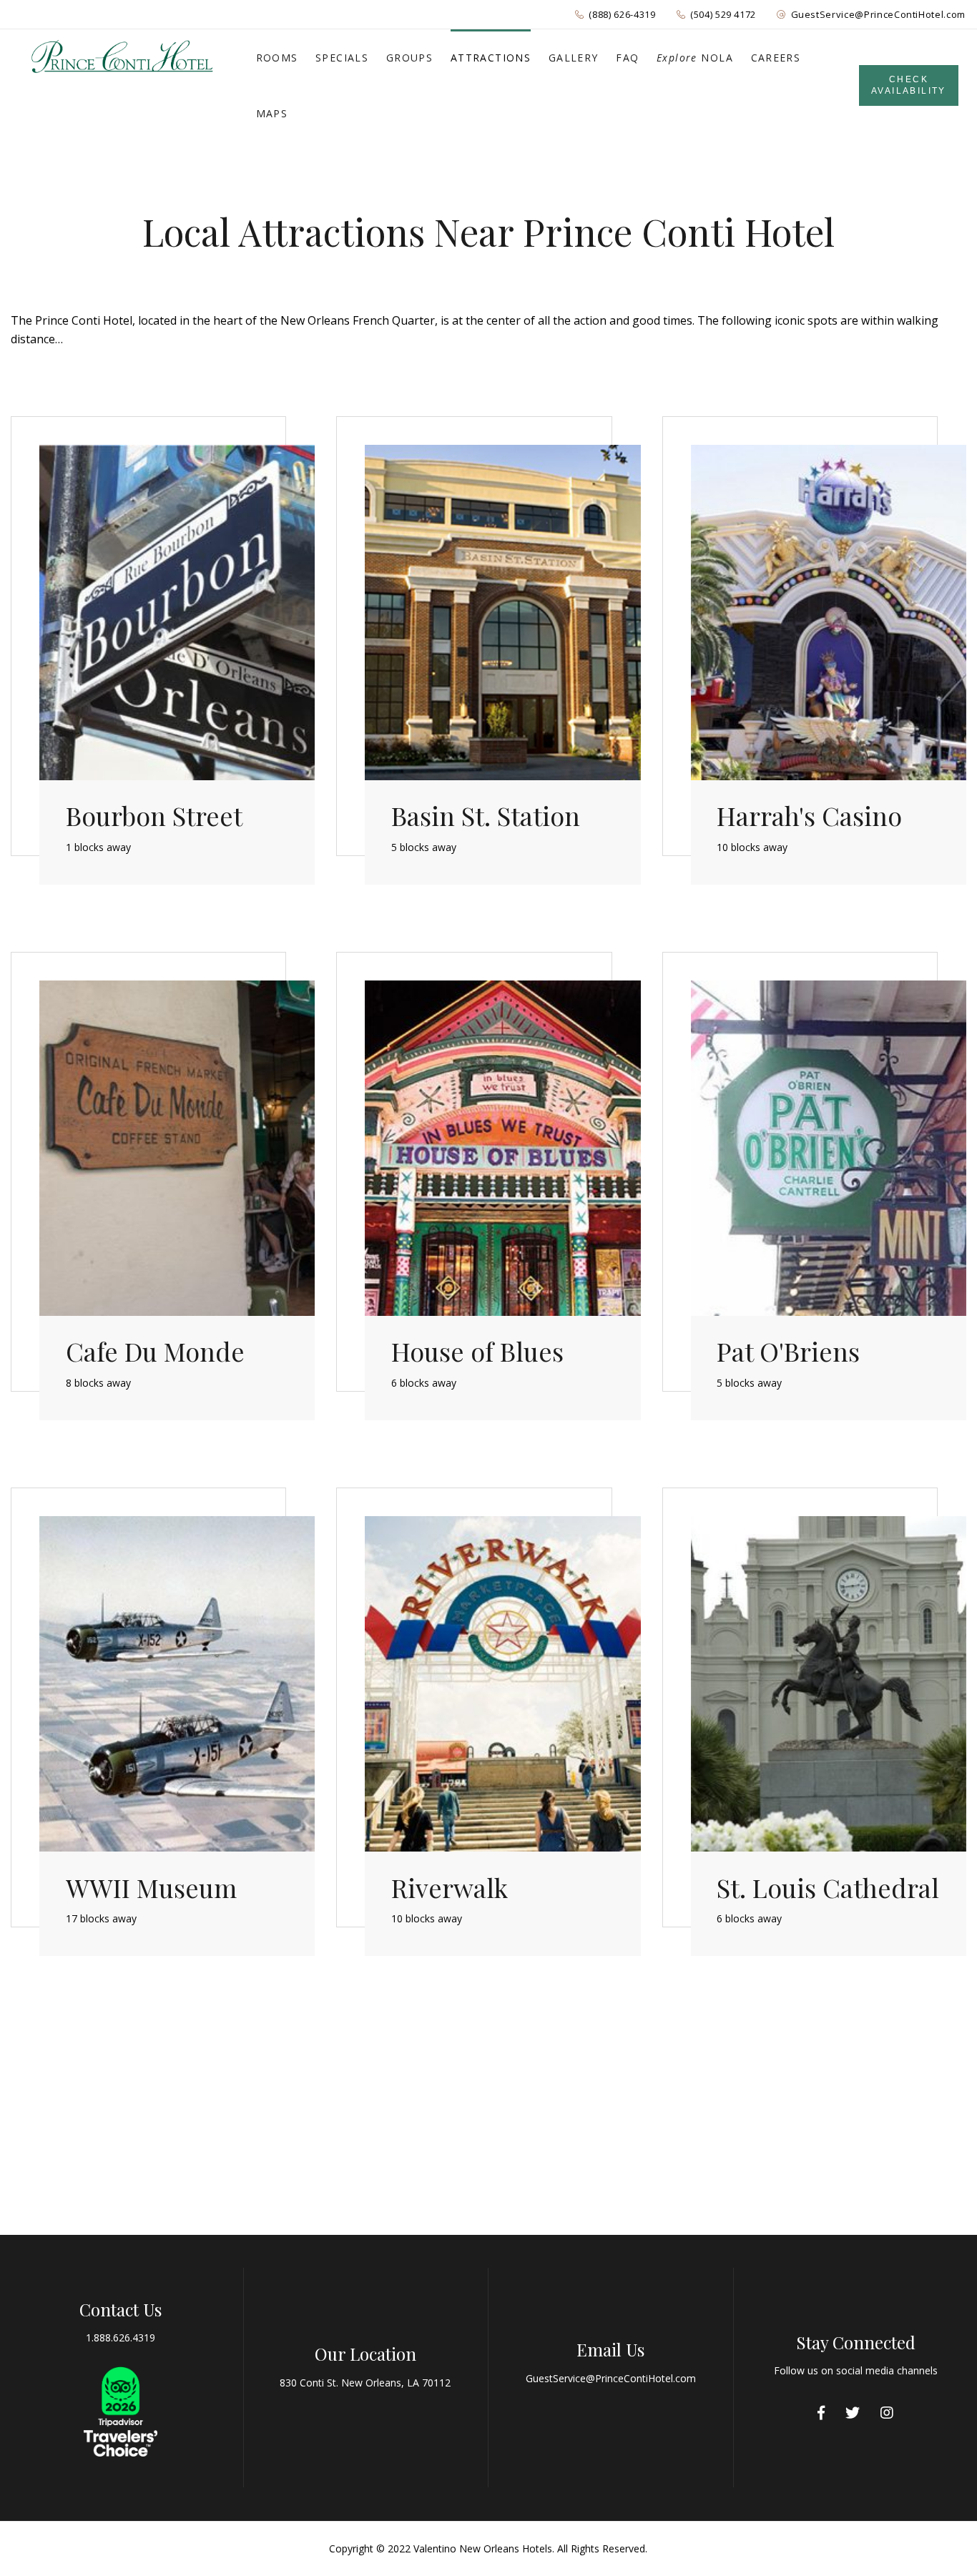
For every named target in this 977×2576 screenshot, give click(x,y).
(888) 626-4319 (622, 14)
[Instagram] (887, 2413)
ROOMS (277, 58)
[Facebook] (821, 2413)
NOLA (695, 58)
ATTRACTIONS (491, 58)
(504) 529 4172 (723, 14)
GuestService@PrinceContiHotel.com (878, 14)
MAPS (272, 113)
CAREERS (776, 58)
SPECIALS (342, 58)
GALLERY (574, 58)
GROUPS (409, 58)
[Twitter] (853, 2413)
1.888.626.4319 (121, 2337)
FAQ (627, 58)
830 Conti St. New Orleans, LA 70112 (365, 2383)
